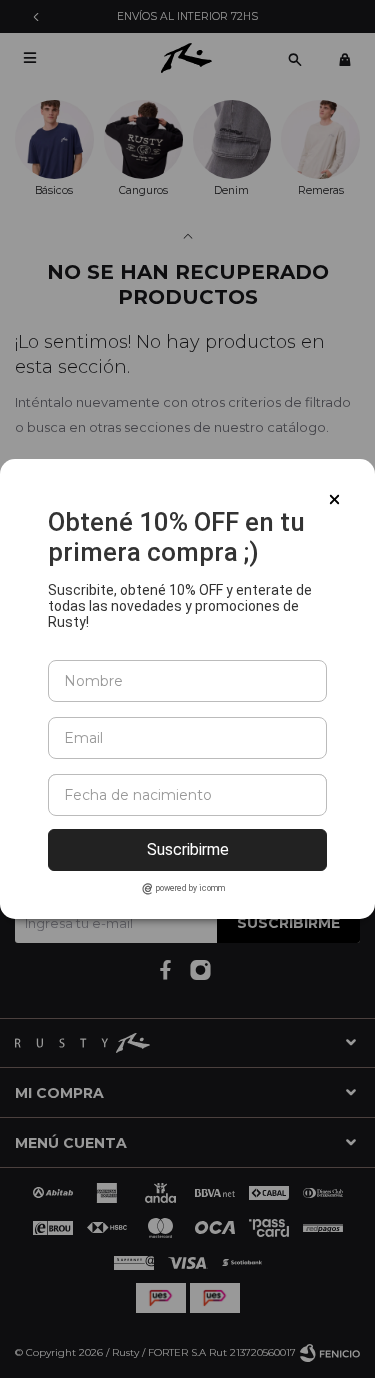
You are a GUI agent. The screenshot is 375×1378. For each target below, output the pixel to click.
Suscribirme (188, 849)
